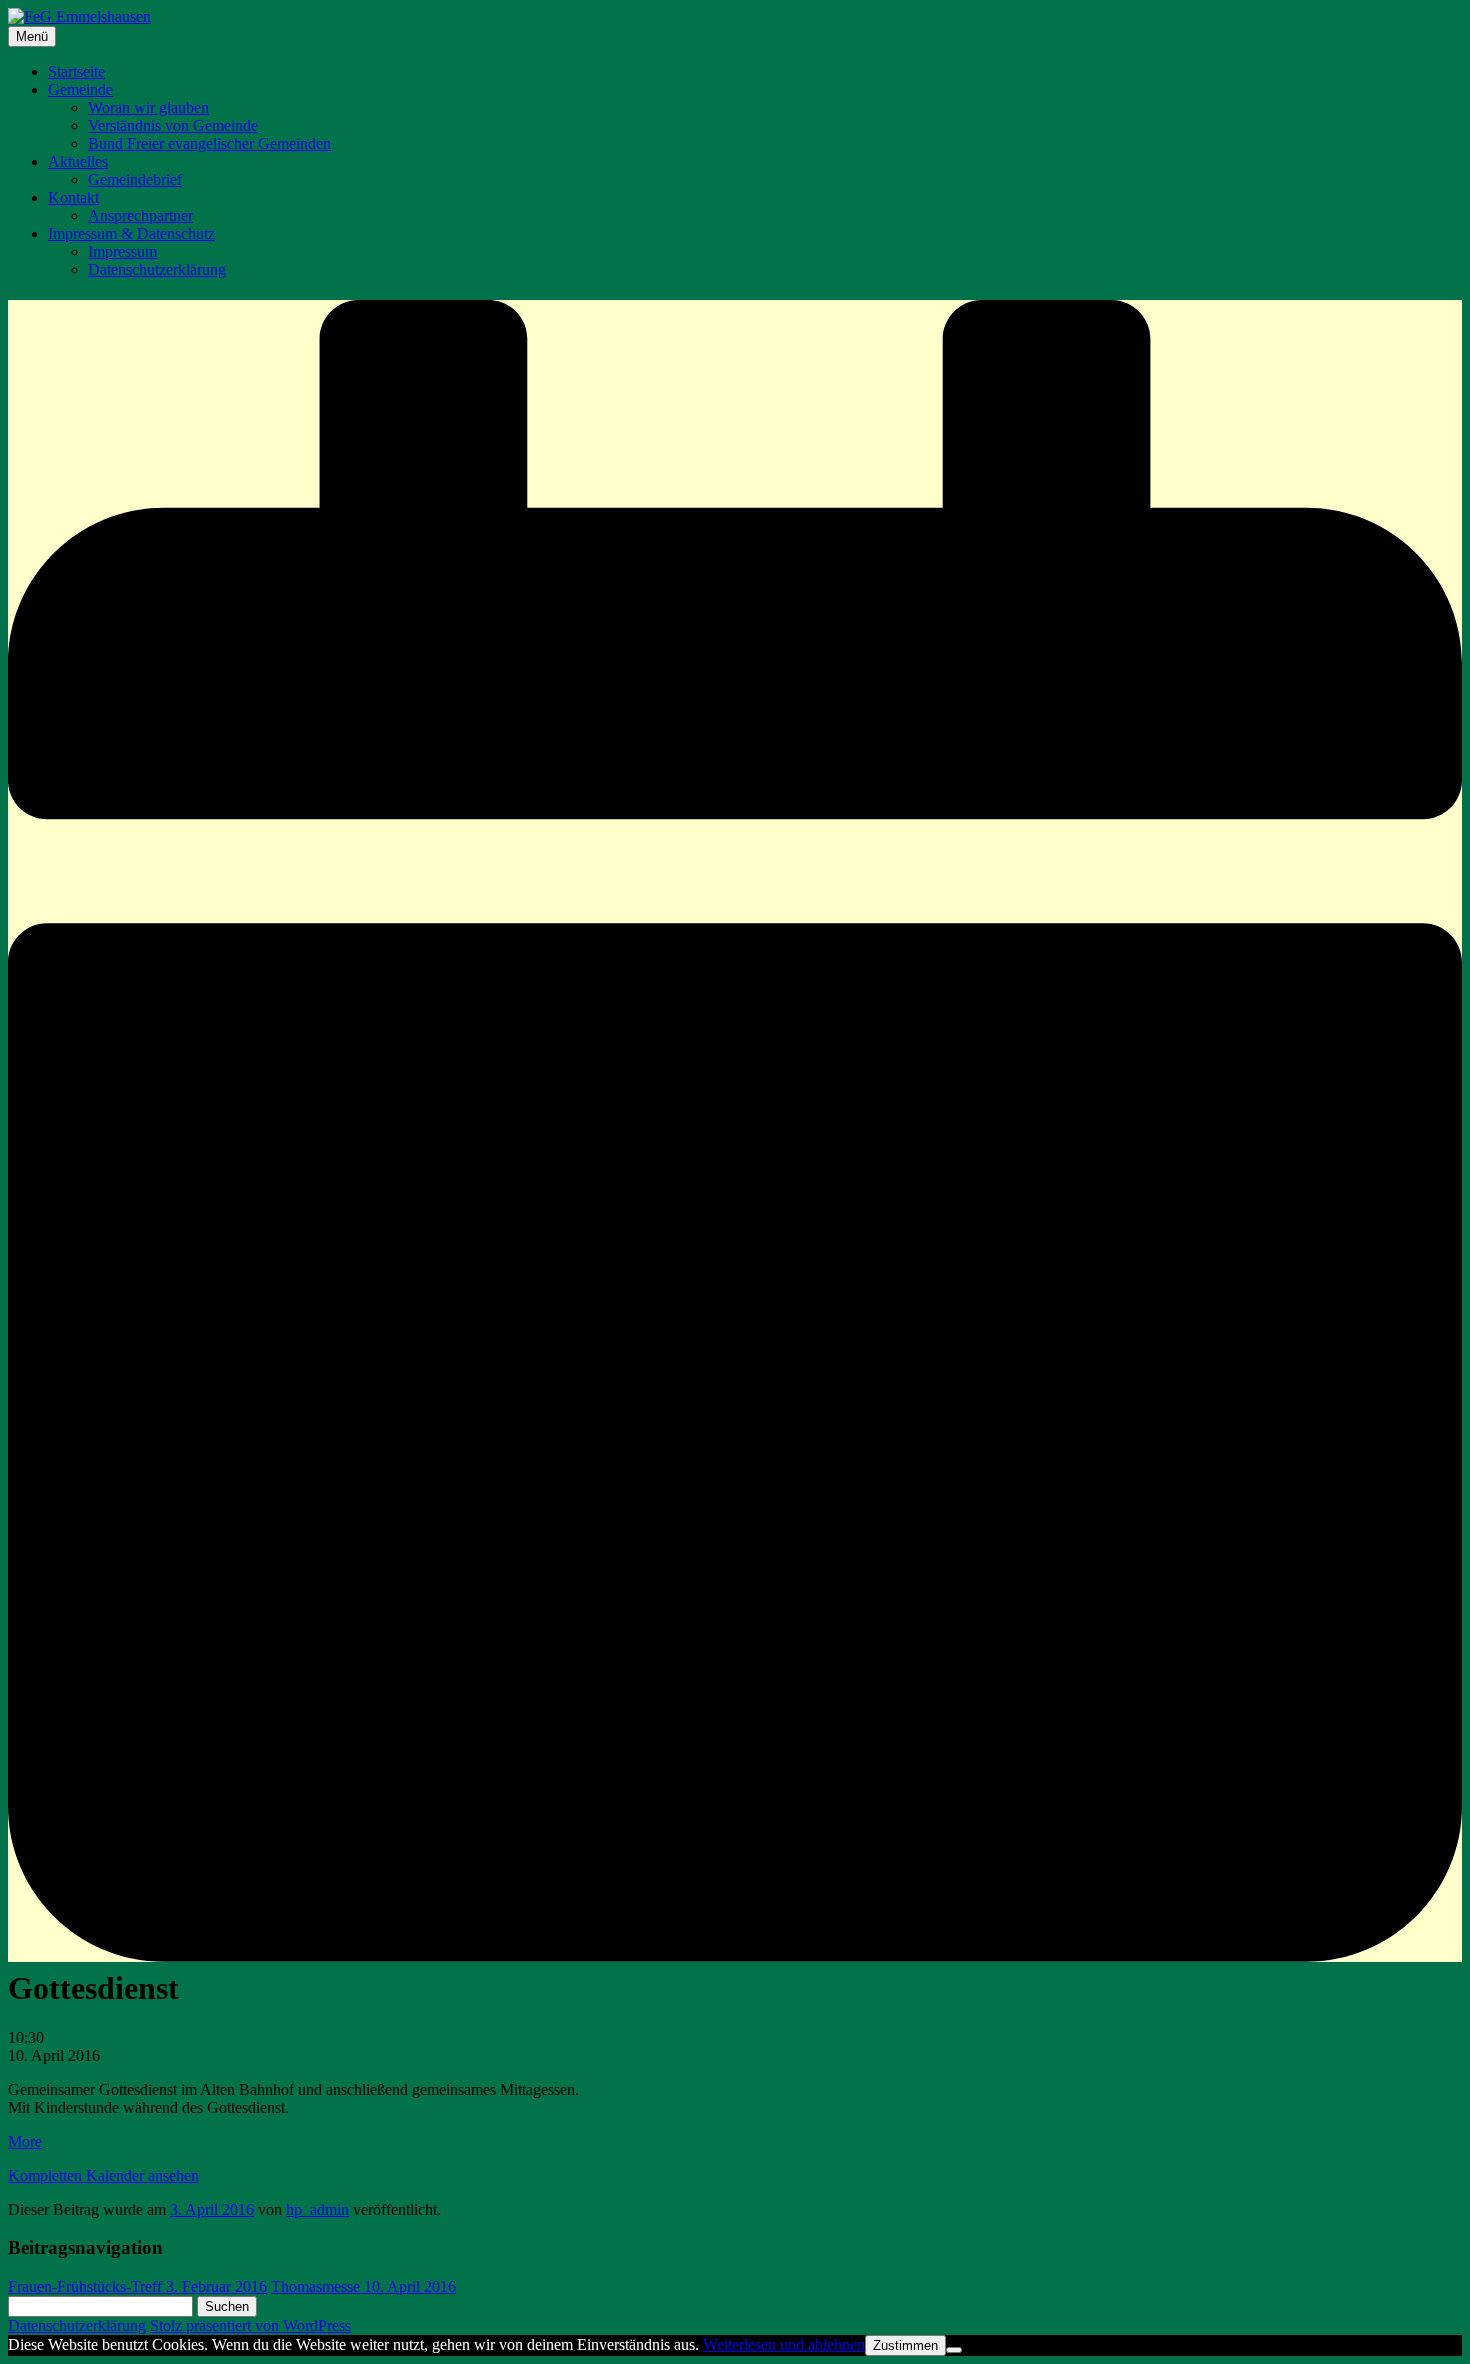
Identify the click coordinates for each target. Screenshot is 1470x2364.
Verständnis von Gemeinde (173, 125)
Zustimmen (905, 2345)
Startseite (76, 71)
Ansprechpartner (140, 215)
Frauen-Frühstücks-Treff (137, 2286)
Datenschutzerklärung (157, 269)
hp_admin (317, 2209)
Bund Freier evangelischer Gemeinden (209, 143)
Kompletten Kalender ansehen (103, 2175)
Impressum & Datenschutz (131, 233)
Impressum (122, 251)
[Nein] (954, 2350)
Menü (32, 36)
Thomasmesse (363, 2286)
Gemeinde (80, 89)
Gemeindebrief (135, 179)
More (25, 2141)
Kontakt (73, 197)
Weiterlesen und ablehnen (784, 2344)
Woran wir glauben (148, 107)
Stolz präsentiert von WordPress (250, 2325)
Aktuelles (78, 161)
